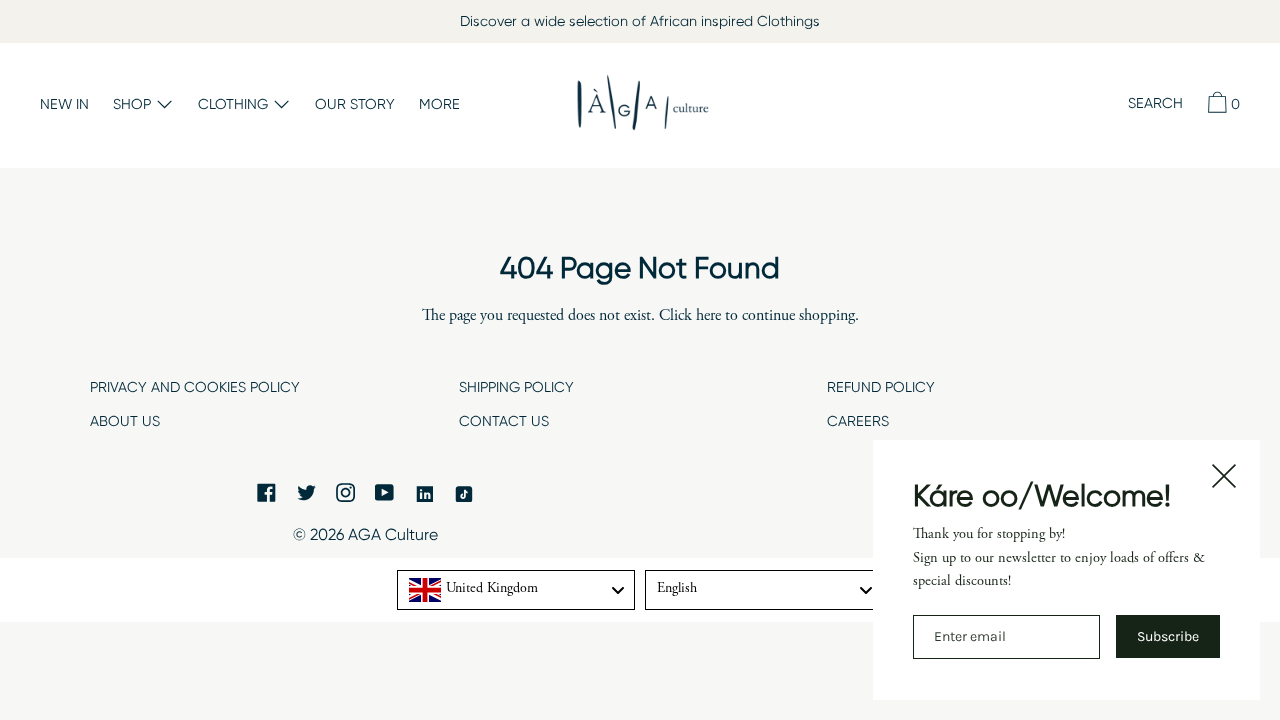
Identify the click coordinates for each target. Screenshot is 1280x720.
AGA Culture (393, 534)
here (708, 316)
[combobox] (516, 590)
